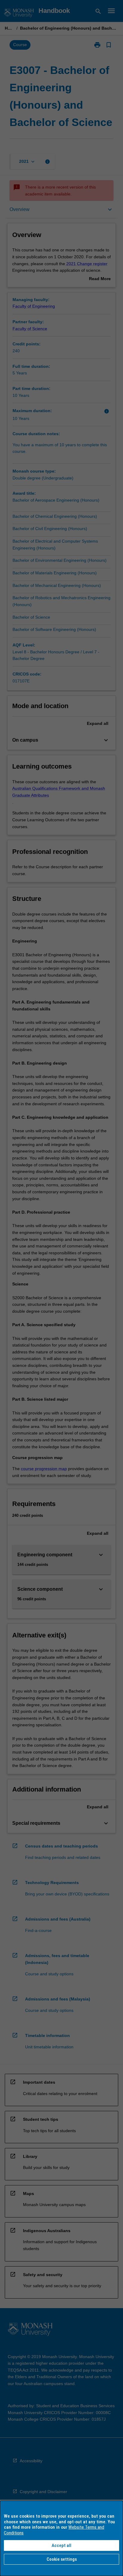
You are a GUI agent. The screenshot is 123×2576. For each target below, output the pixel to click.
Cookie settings (62, 2559)
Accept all (61, 2545)
